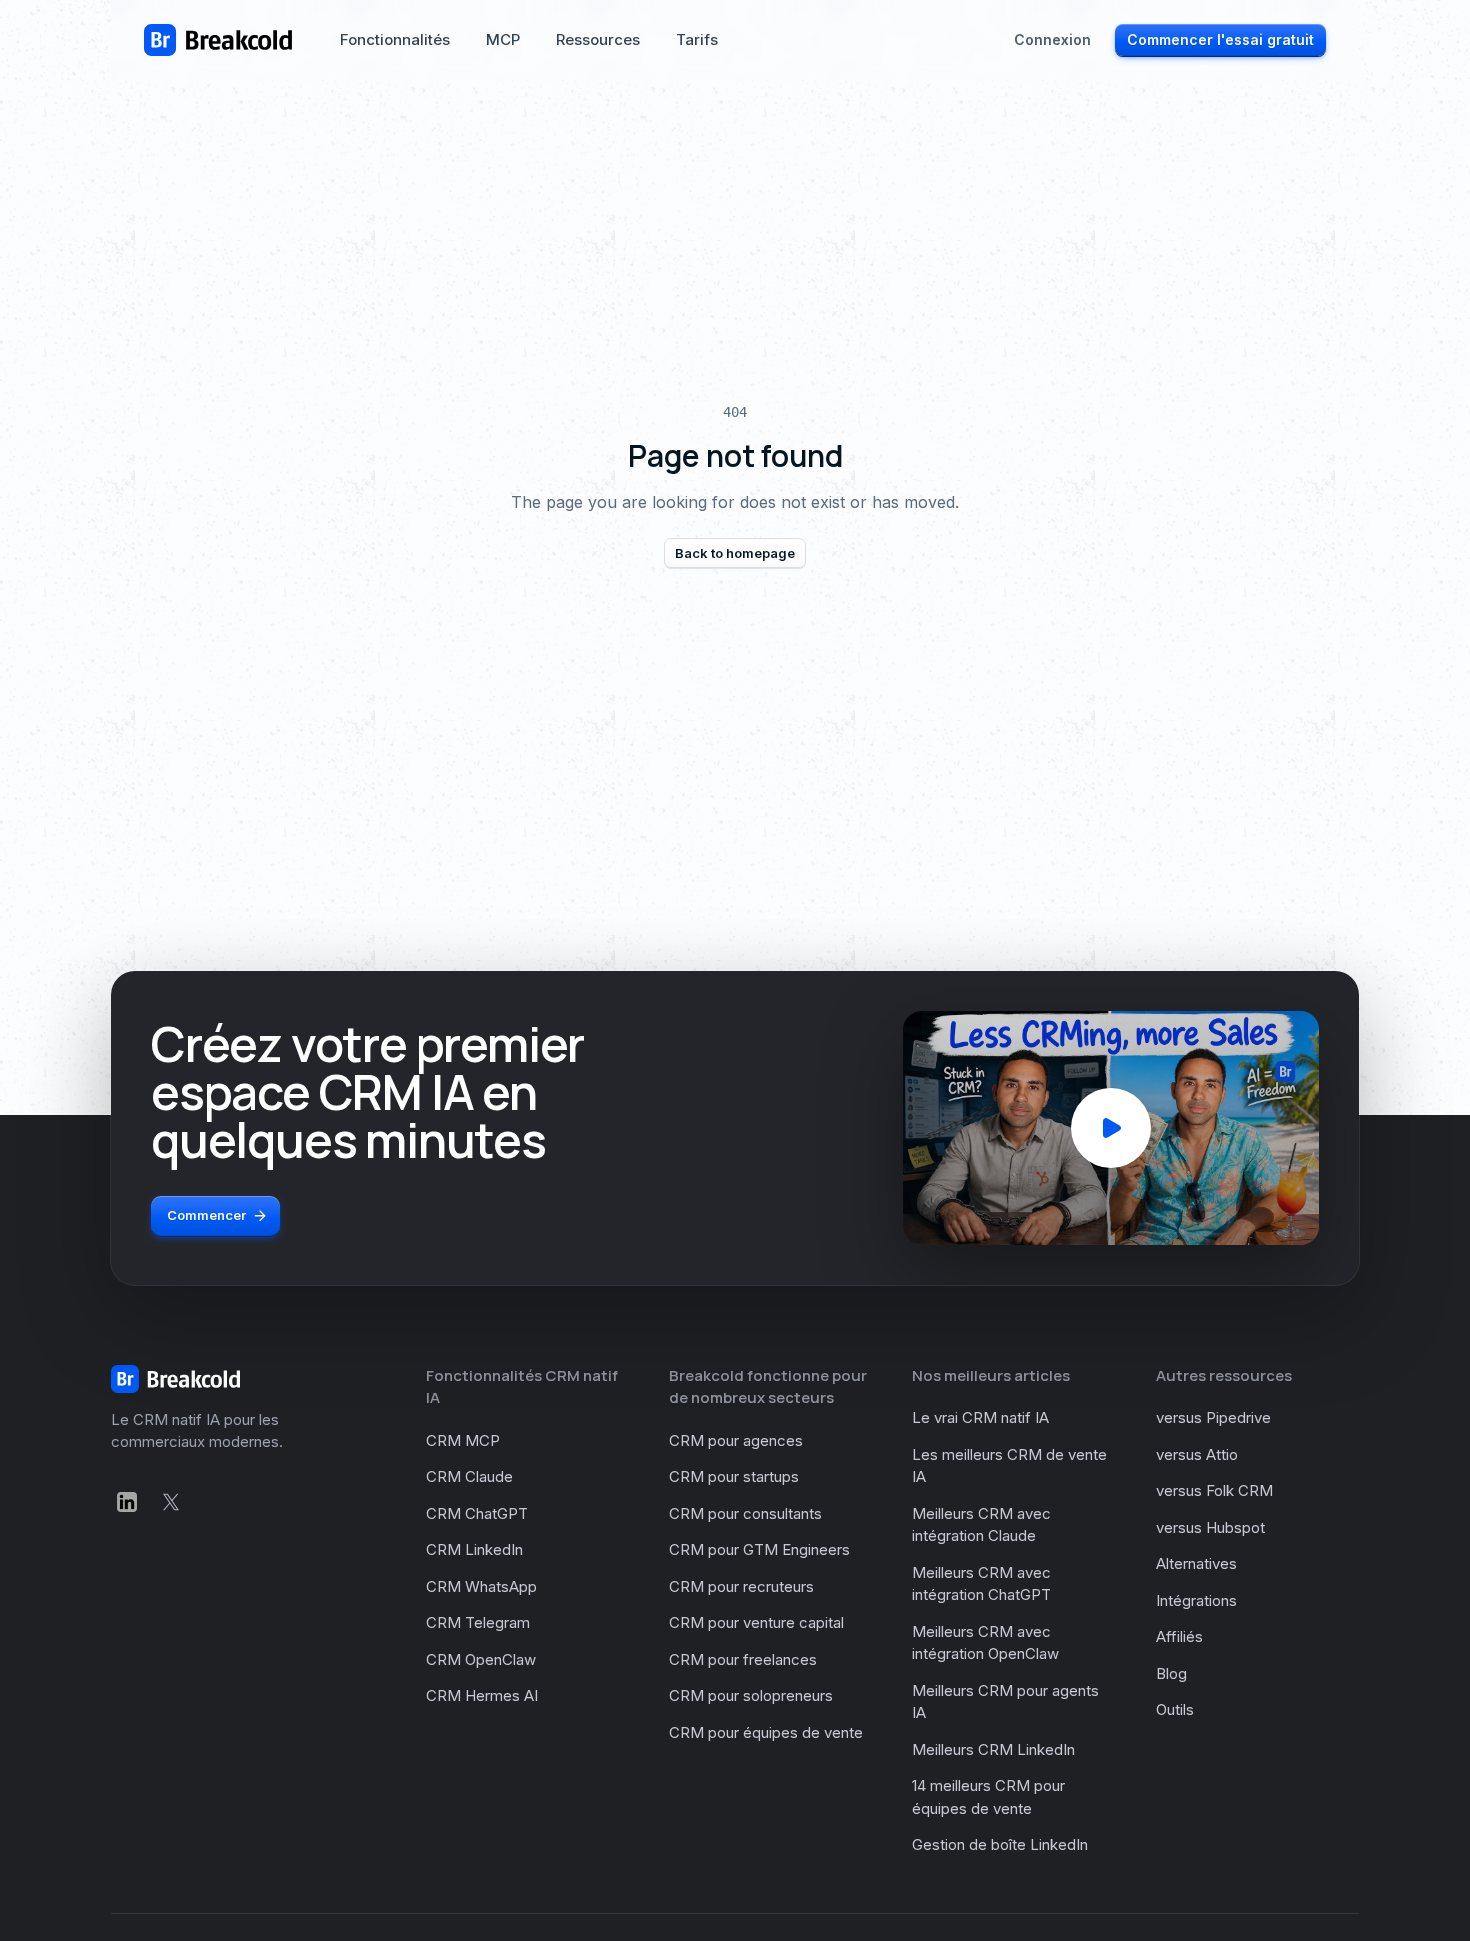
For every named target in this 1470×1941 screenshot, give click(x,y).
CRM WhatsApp (481, 1586)
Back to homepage (735, 553)
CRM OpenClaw (481, 1659)
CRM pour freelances (743, 1659)
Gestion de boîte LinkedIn (1000, 1844)
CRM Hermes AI (482, 1695)
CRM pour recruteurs (741, 1586)
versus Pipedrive (1213, 1417)
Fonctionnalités (395, 39)
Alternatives (1196, 1563)
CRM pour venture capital (756, 1622)
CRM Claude (469, 1476)
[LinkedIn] (127, 1502)
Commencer (206, 1215)
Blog (1171, 1673)
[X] (171, 1502)
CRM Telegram (478, 1622)
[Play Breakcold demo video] (1111, 1128)
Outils (1175, 1709)
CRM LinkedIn (474, 1549)
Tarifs (697, 39)
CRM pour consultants (745, 1513)
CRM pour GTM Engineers (759, 1549)
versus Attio (1197, 1454)
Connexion (1052, 39)
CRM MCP (463, 1440)
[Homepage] (218, 40)
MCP (503, 39)
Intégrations (1196, 1600)
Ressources (598, 39)
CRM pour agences (736, 1440)
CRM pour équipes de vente (766, 1732)
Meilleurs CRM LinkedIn (993, 1749)
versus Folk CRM (1214, 1490)
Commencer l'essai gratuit (1220, 39)
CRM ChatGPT (477, 1513)
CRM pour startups (734, 1476)
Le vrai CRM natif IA (980, 1417)
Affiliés (1179, 1636)
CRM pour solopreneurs (751, 1695)
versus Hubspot (1210, 1527)
